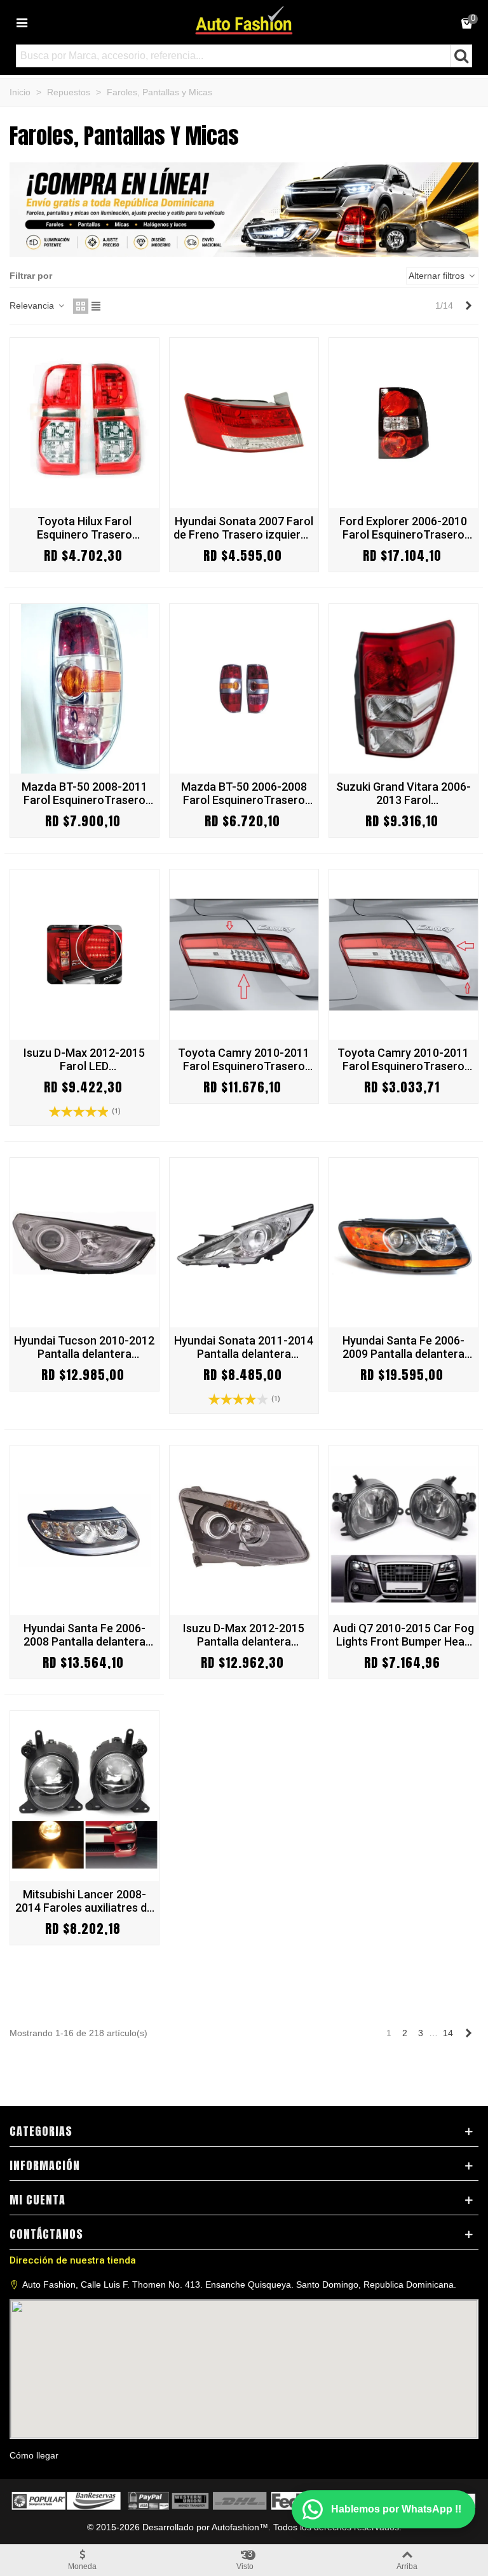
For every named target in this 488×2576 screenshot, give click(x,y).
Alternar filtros (438, 276)
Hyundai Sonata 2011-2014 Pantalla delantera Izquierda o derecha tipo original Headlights (244, 1347)
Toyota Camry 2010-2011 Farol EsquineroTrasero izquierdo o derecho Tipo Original (244, 1059)
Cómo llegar (34, 2455)
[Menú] (22, 22)
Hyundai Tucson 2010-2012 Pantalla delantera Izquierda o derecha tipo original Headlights (84, 1347)
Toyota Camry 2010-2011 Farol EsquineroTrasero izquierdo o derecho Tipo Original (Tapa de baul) (403, 1059)
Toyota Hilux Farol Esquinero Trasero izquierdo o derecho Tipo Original (85, 528)
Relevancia (33, 305)
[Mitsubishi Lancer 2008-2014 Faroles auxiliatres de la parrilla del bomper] (85, 1796)
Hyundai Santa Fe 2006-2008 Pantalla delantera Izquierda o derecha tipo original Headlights (85, 1635)
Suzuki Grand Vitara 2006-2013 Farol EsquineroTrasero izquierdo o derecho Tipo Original (403, 793)
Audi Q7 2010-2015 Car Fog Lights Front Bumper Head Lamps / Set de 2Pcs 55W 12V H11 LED (403, 1635)
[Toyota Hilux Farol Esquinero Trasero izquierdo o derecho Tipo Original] (85, 423)
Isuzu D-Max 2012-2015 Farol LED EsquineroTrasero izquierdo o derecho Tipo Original (85, 1059)
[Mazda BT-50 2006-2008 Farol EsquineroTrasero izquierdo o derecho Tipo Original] (244, 689)
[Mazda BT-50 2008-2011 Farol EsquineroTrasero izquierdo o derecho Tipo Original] (85, 689)
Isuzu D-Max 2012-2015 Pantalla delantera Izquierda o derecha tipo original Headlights (244, 1635)
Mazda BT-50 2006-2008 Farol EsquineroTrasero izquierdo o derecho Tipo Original (244, 793)
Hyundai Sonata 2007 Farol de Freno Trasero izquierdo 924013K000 (244, 528)
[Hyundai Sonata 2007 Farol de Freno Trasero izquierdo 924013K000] (244, 423)
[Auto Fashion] (244, 20)
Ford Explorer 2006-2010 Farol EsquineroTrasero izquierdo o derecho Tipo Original (403, 528)
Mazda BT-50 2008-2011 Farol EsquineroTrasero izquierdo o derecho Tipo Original (85, 793)
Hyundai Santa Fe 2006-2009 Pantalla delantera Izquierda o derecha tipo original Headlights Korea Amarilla (403, 1347)
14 (448, 2033)
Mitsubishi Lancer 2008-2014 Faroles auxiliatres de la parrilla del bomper (84, 1901)
